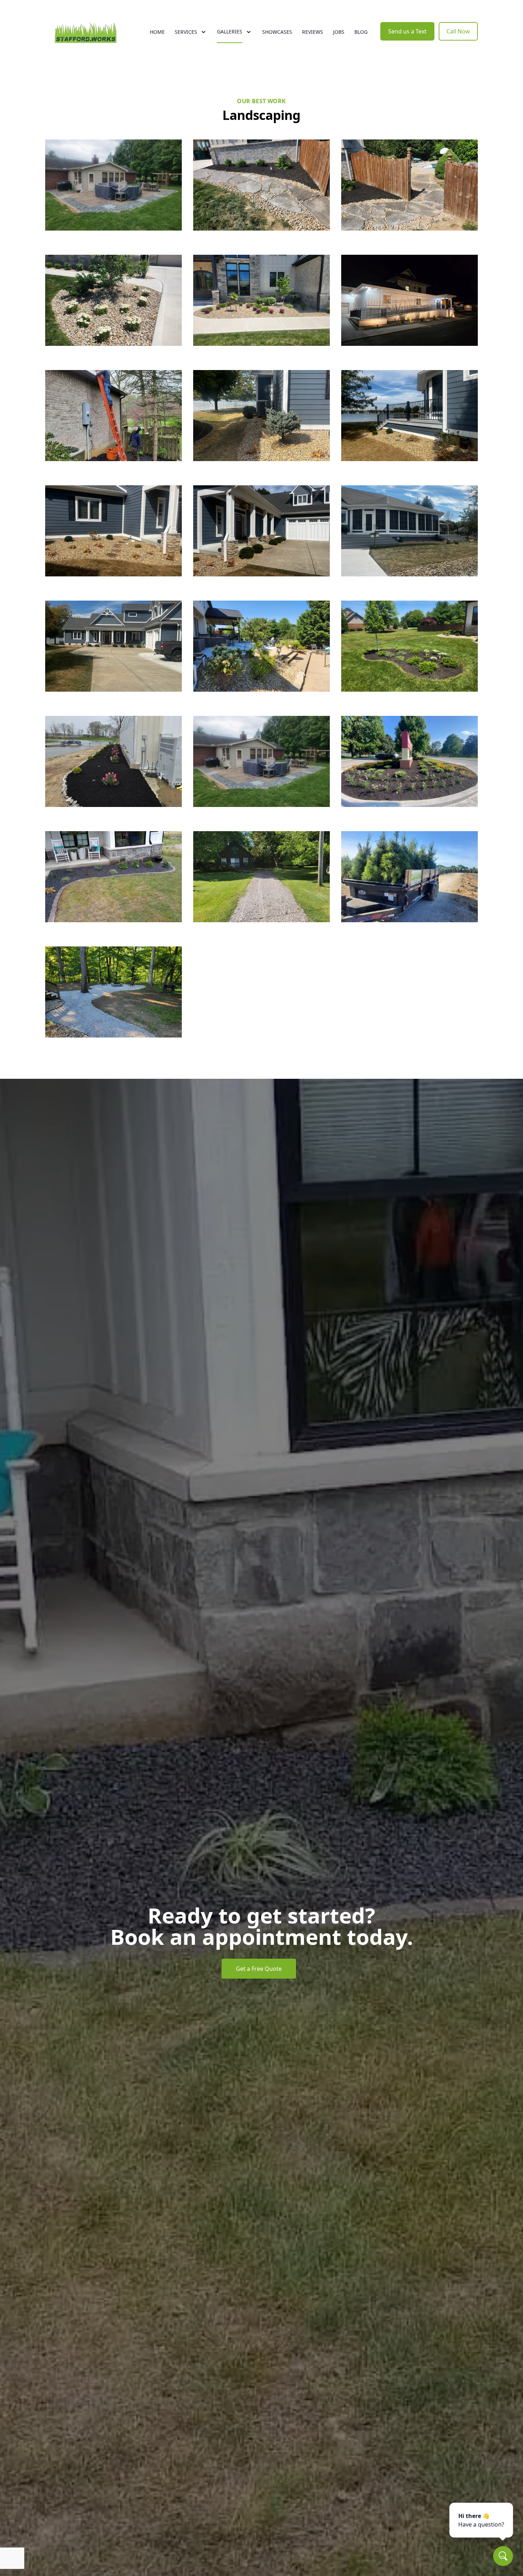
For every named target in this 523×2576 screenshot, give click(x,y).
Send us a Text (407, 31)
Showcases (277, 32)
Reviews (313, 32)
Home (157, 32)
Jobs (339, 32)
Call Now (458, 31)
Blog (361, 32)
